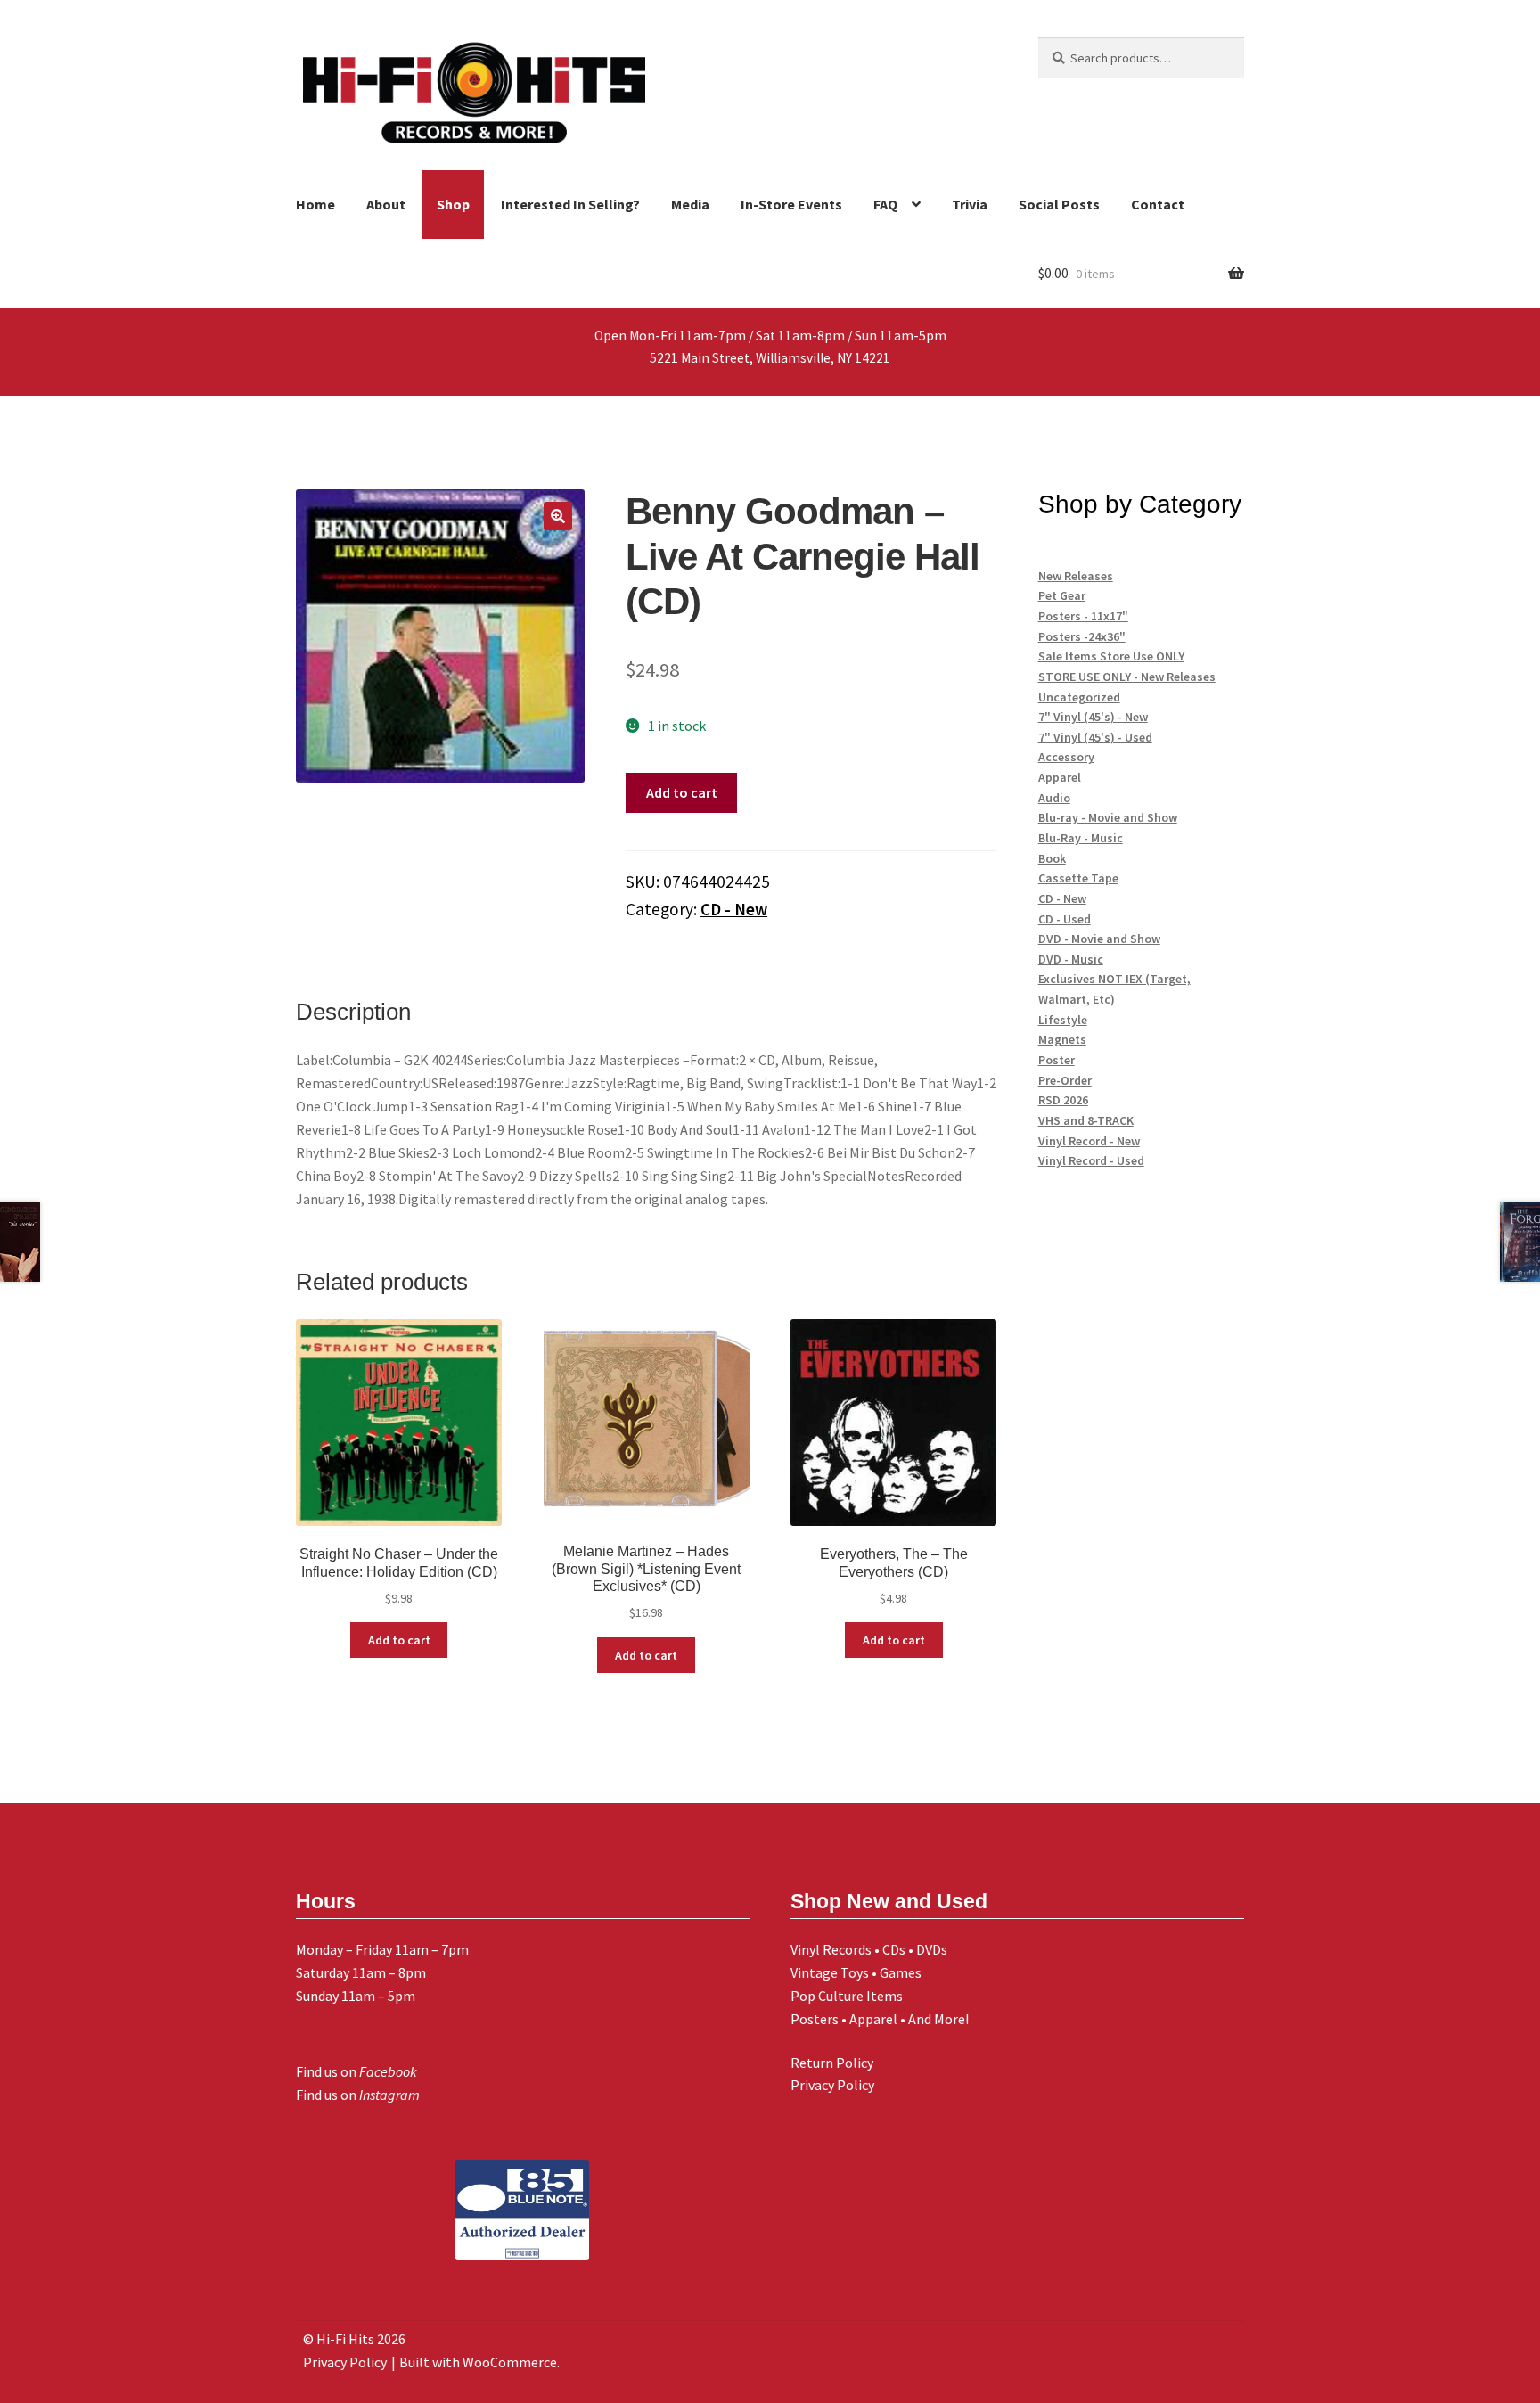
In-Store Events (791, 204)
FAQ (885, 204)
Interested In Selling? (570, 204)
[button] (558, 516)
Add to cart (682, 792)
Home (315, 204)
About (386, 204)
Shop (453, 204)
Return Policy (832, 2063)
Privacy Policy (832, 2085)
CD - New (734, 909)
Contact (1158, 204)
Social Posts (1059, 204)
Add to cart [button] (399, 1640)
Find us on (356, 2071)
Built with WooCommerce (478, 2362)
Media (690, 204)
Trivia (970, 204)
